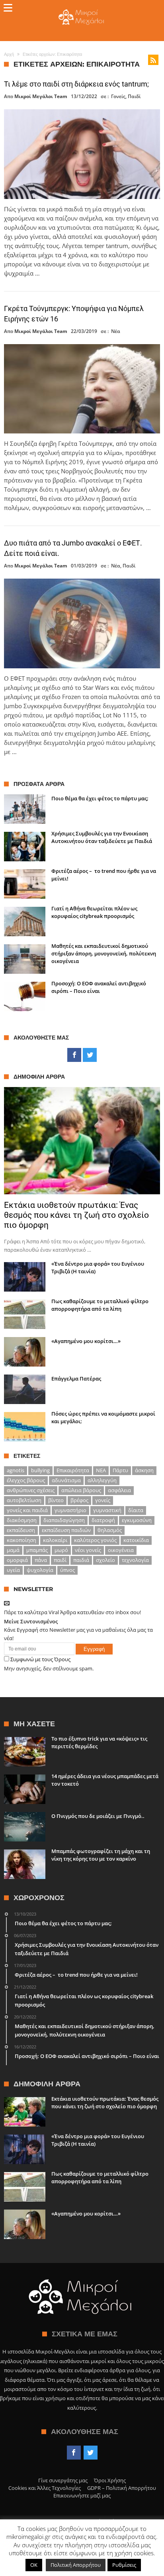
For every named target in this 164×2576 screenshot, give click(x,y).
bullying (40, 1470)
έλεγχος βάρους (26, 1480)
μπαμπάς (37, 1550)
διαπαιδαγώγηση (64, 1520)
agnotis (16, 1470)
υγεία (13, 1570)
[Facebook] (74, 1055)
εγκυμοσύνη (137, 1520)
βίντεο (56, 1500)
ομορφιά (17, 1560)
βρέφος (79, 1500)
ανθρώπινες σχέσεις (31, 1490)
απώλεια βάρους (81, 1490)
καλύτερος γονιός (95, 1540)
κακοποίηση (21, 1540)
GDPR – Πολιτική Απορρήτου (122, 2488)
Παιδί (134, 96)
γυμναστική (107, 1510)
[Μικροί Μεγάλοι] (82, 9)
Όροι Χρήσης (110, 2480)
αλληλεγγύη (102, 1480)
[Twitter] (90, 1055)
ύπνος (67, 1570)
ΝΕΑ (101, 1470)
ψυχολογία (40, 1570)
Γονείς (118, 96)
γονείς (103, 1500)
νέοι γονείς (88, 1550)
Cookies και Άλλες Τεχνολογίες (45, 2488)
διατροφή (103, 1520)
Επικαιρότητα (73, 1470)
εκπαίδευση (21, 1530)
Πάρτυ (120, 1470)
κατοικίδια (136, 1540)
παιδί (60, 1560)
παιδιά (81, 1560)
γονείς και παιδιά (27, 1510)
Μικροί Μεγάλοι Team (41, 97)
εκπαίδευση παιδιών (66, 1530)
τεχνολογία (135, 1560)
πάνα (41, 1560)
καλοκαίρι (55, 1540)
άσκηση (144, 1470)
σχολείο (105, 1560)
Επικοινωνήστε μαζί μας (82, 2495)
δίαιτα (136, 1510)
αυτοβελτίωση (24, 1500)
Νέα (116, 331)
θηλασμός (110, 1530)
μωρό (61, 1550)
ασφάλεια (119, 1490)
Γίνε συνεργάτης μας (63, 2480)
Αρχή (9, 54)
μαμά (13, 1550)
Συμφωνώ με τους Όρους (40, 1659)
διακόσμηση (22, 1520)
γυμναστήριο (70, 1510)
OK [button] (34, 2565)
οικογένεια (121, 1550)
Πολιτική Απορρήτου (76, 2565)
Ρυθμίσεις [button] (124, 2565)
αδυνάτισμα (66, 1480)
